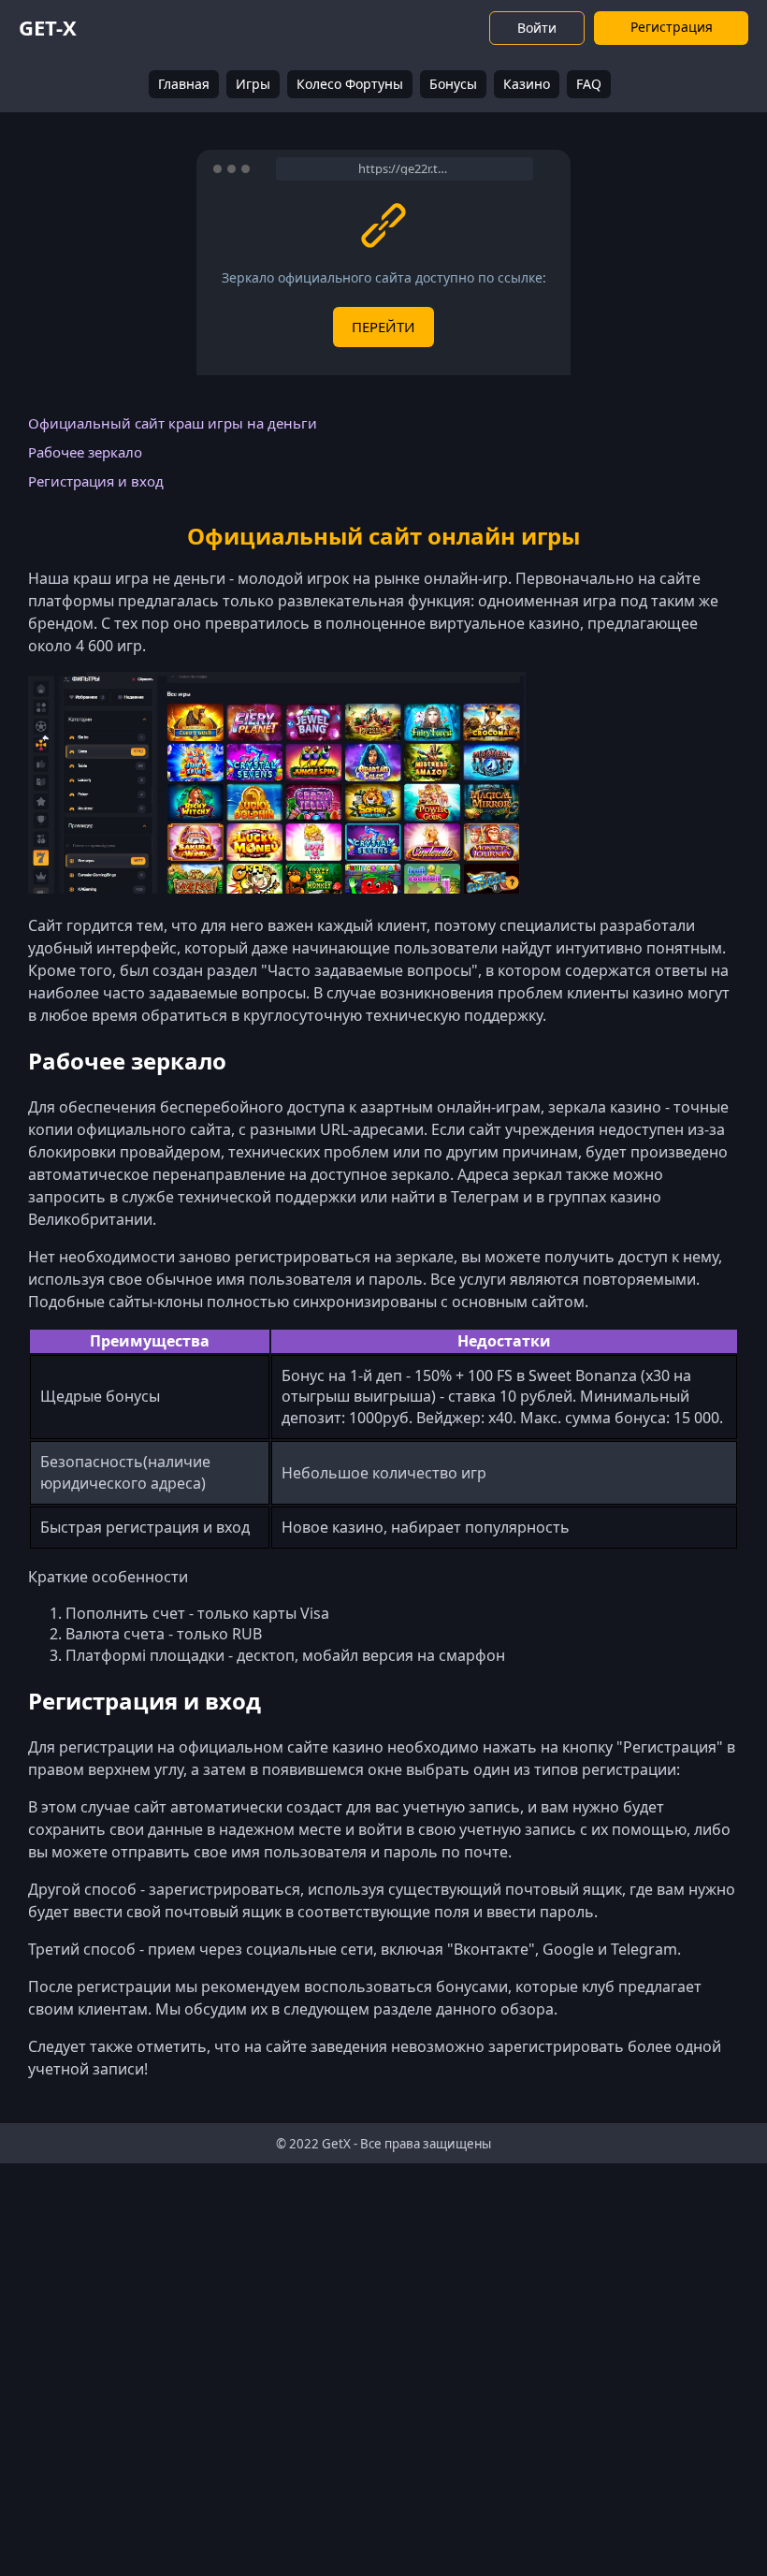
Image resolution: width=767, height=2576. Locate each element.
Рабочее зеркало (85, 452)
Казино (527, 84)
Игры (253, 84)
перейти (383, 327)
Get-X (48, 27)
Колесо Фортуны (350, 84)
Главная (184, 84)
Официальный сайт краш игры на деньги (173, 423)
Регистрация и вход (96, 481)
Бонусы (453, 84)
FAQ (589, 84)
